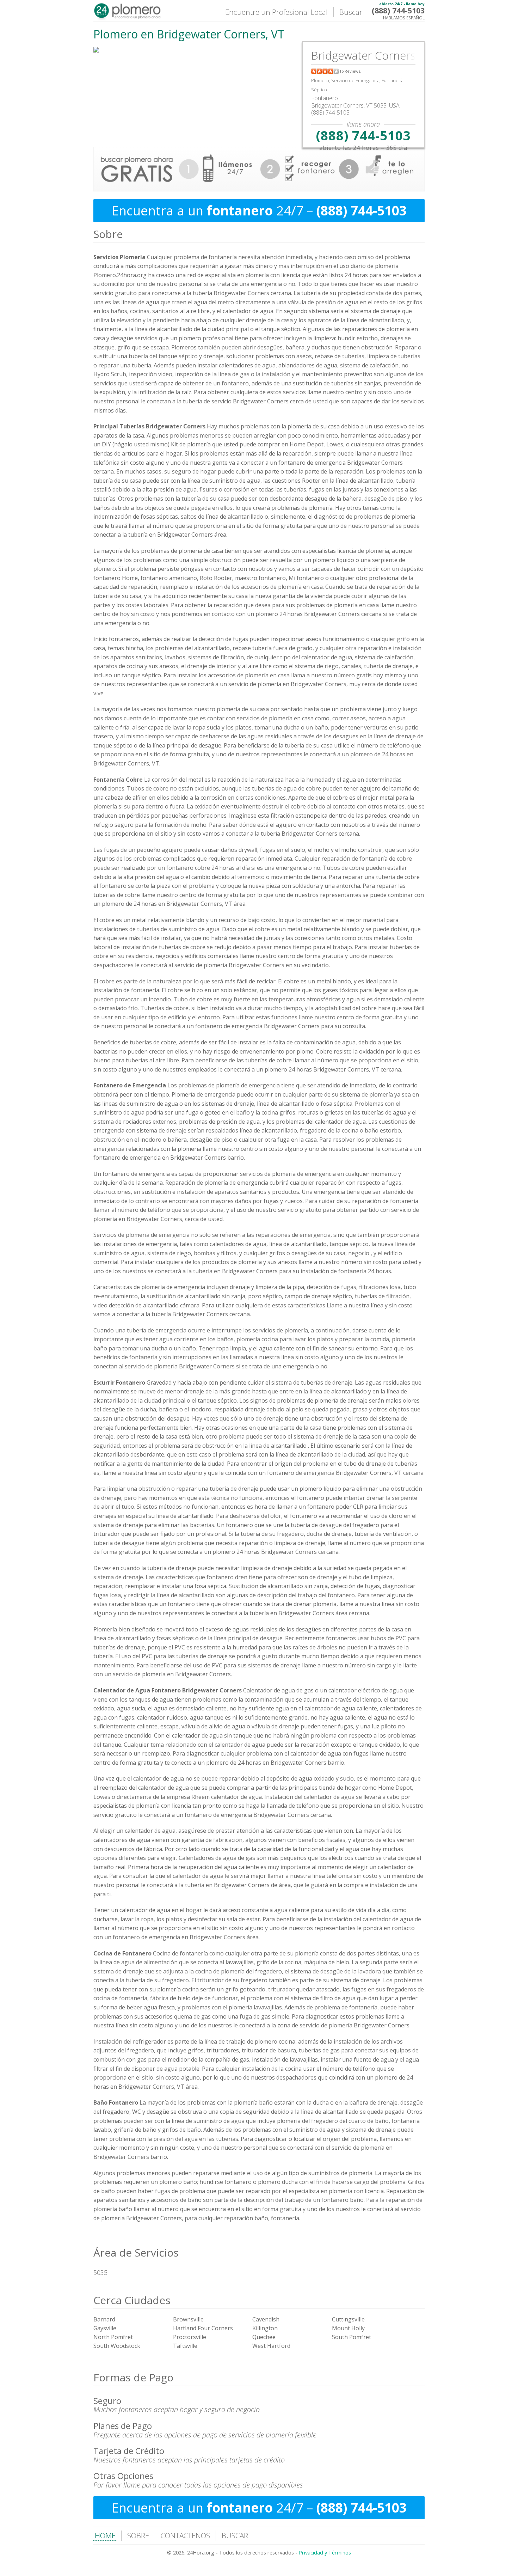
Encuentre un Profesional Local (276, 12)
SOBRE (138, 2535)
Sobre (108, 234)
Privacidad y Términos (325, 2553)
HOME (105, 2535)
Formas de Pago (133, 2377)
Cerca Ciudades (132, 2300)
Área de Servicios (136, 2253)
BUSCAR (235, 2535)
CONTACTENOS (185, 2535)
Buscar (351, 12)
